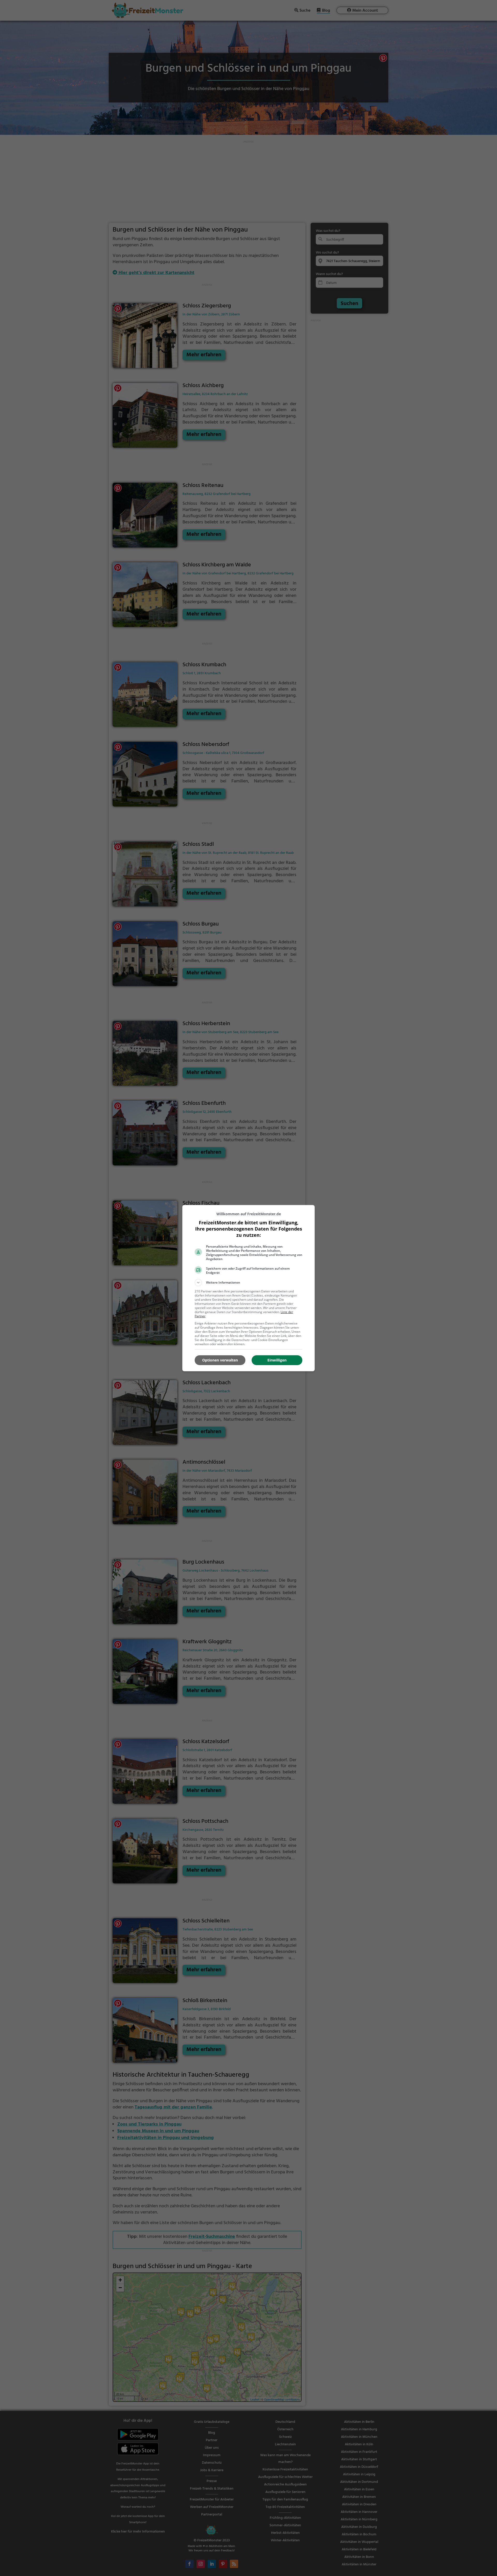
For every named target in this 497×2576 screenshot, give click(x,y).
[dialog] (248, 1288)
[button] (248, 1283)
